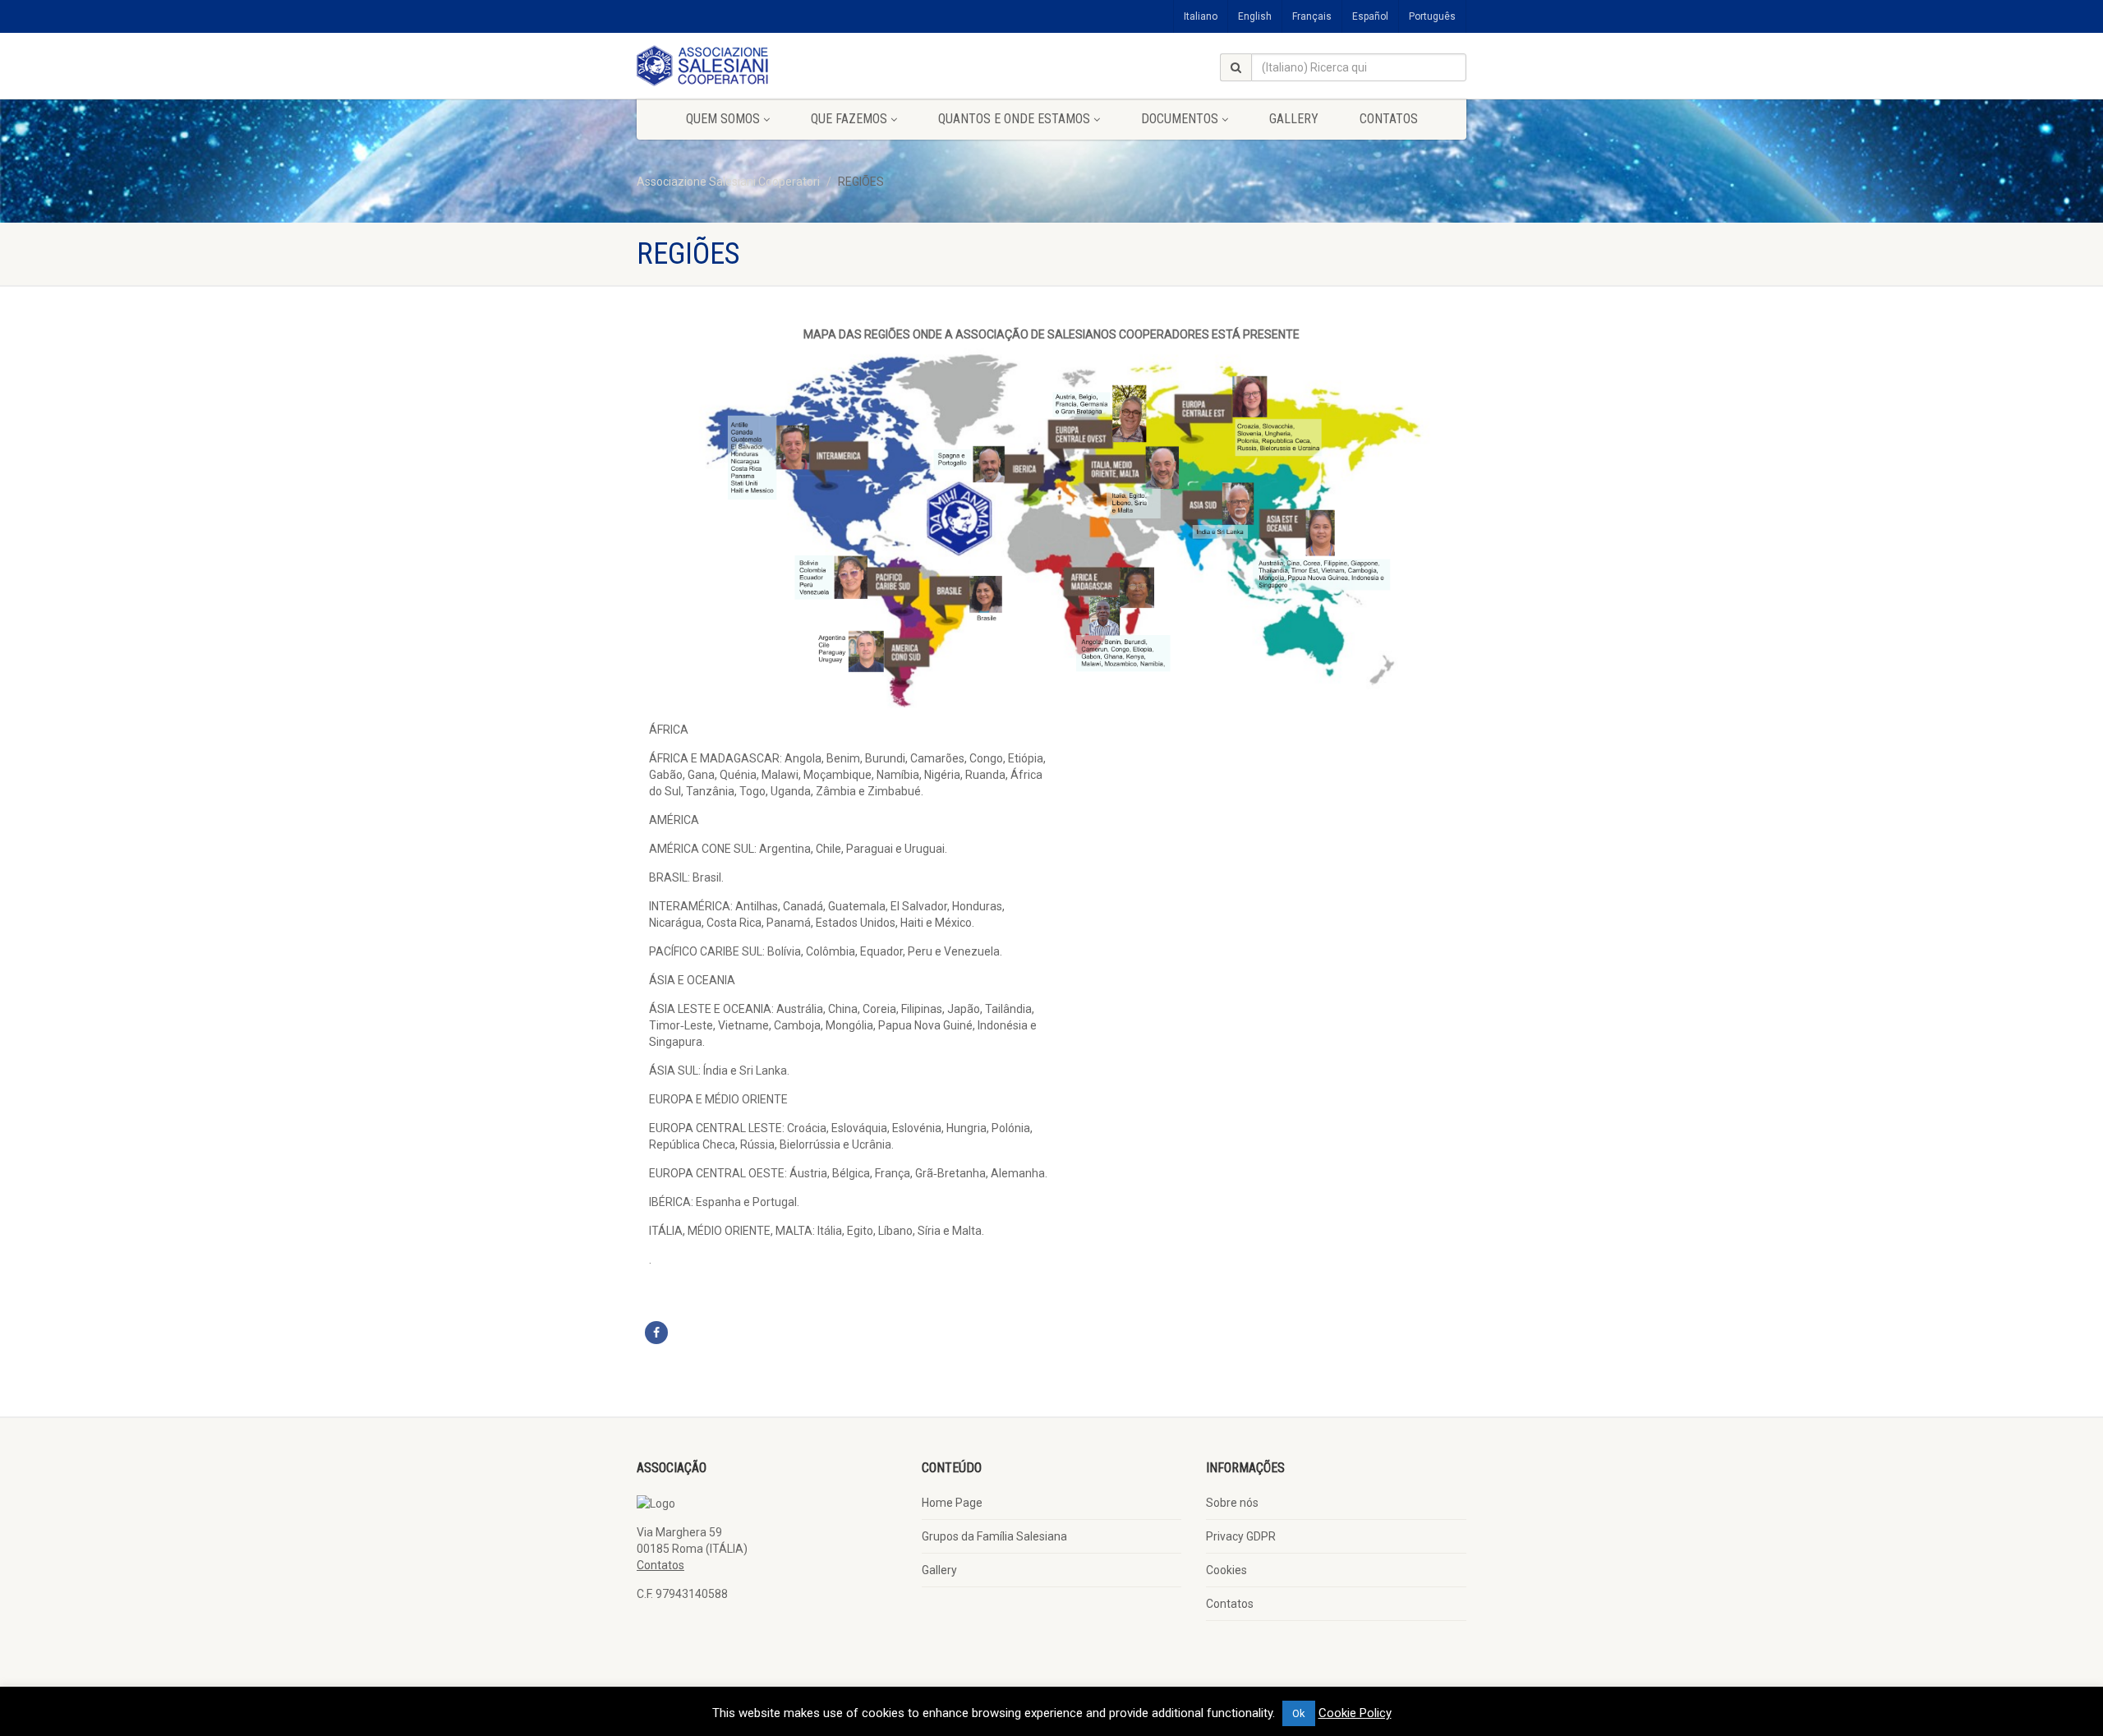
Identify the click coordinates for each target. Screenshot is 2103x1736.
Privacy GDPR (1241, 1536)
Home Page (952, 1503)
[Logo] (767, 66)
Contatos (1389, 119)
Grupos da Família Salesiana (994, 1536)
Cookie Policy (1355, 1713)
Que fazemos (849, 119)
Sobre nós (1232, 1503)
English (1255, 16)
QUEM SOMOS (723, 119)
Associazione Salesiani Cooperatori (728, 182)
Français (1312, 16)
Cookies (1226, 1570)
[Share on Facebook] (656, 1333)
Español (1370, 16)
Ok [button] (1299, 1713)
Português (1432, 16)
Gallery (1294, 119)
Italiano (1201, 16)
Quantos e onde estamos (1014, 119)
